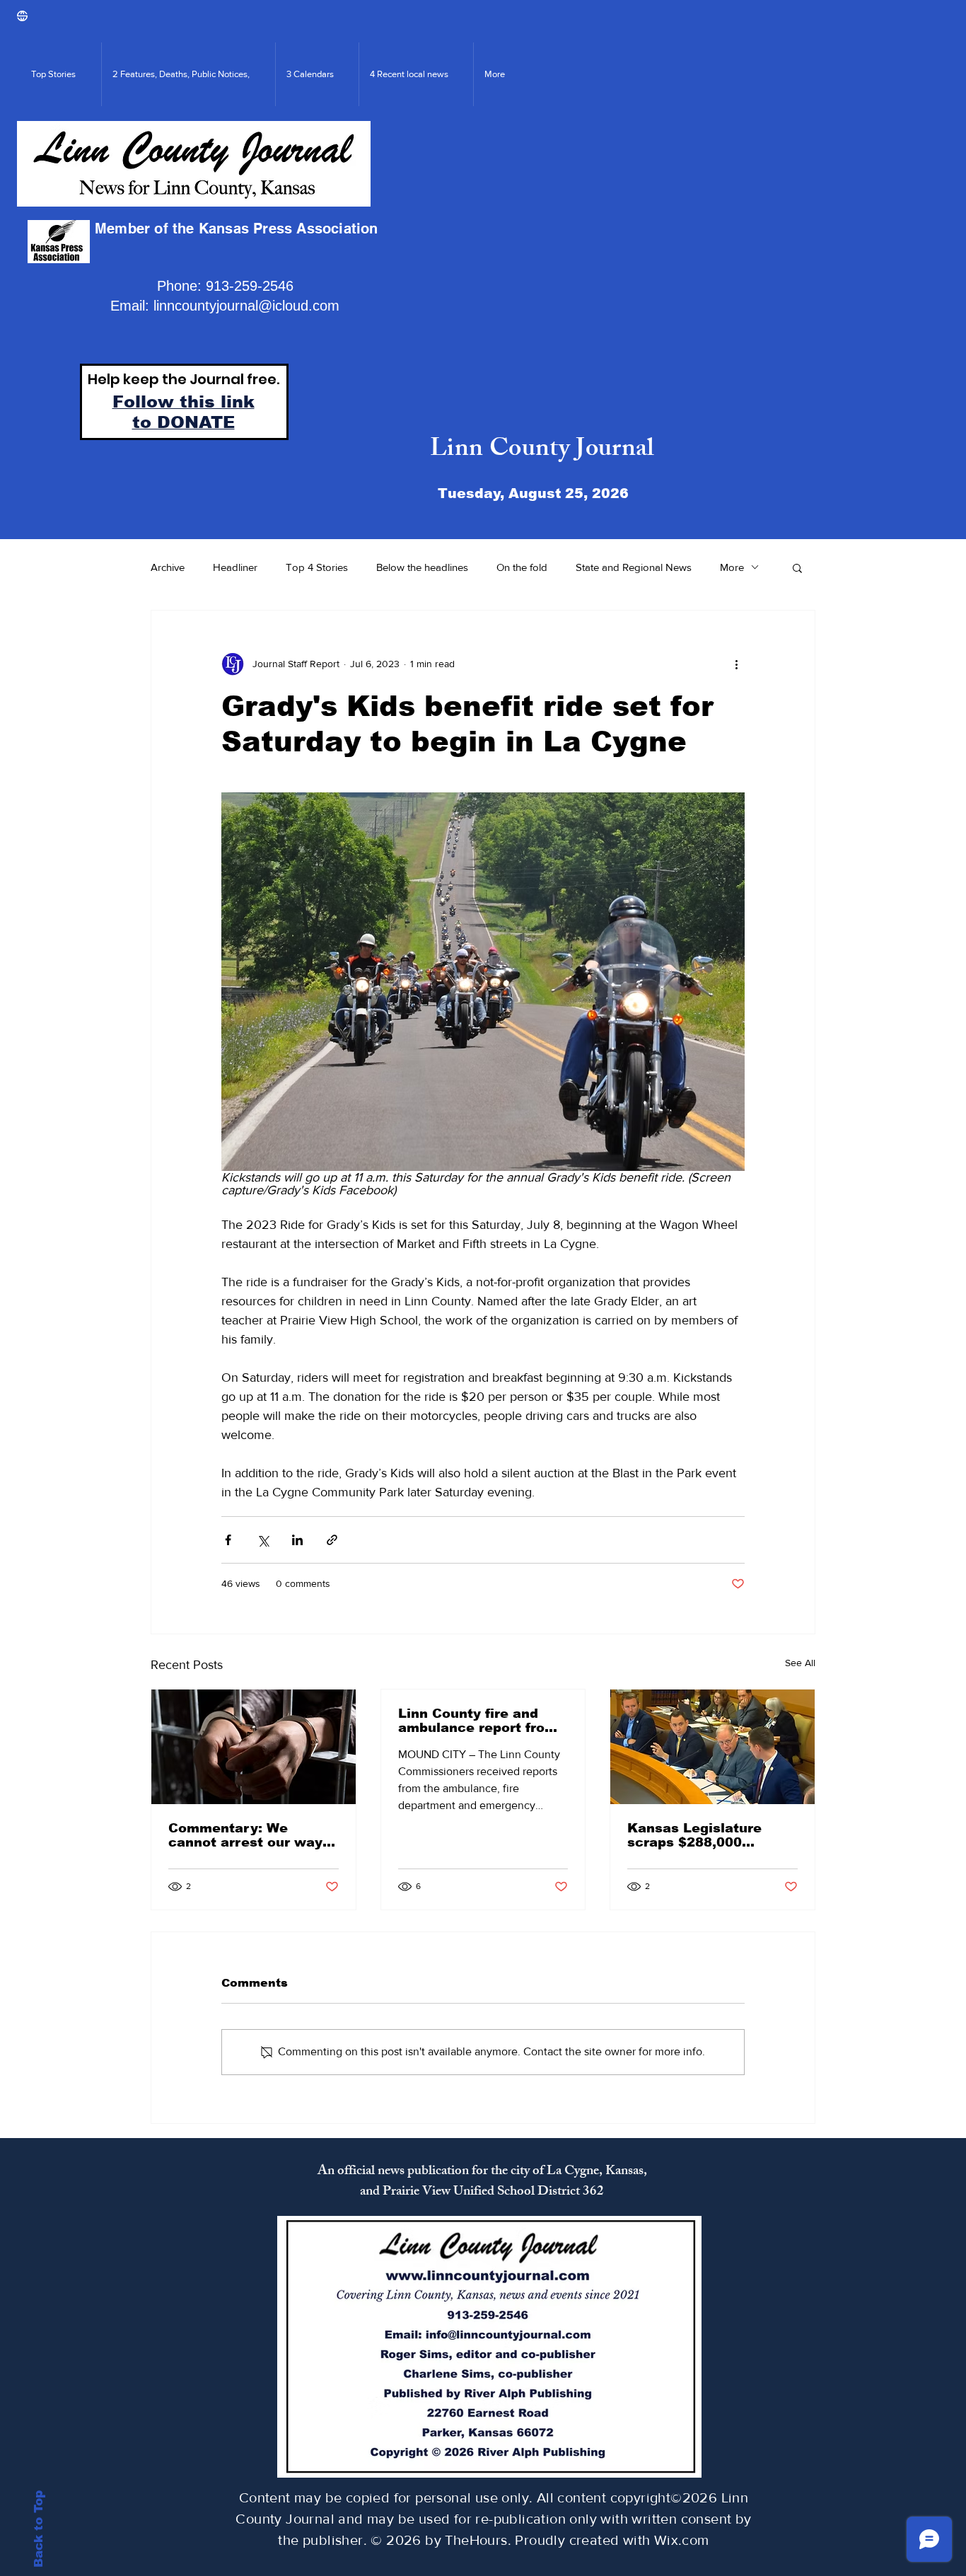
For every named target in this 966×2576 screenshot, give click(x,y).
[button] (797, 567)
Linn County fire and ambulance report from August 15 (478, 1721)
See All (800, 1663)
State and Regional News (634, 567)
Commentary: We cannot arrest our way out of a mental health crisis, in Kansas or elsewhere (246, 1835)
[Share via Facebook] (228, 1540)
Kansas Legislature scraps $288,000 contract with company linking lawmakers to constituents (708, 1835)
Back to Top (39, 2529)
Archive (168, 567)
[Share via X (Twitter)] (263, 1540)
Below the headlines (422, 567)
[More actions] (736, 664)
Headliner (235, 567)
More (732, 567)
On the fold (522, 567)
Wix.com (682, 2540)
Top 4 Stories (317, 567)
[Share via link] (332, 1540)
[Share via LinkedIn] (297, 1540)
